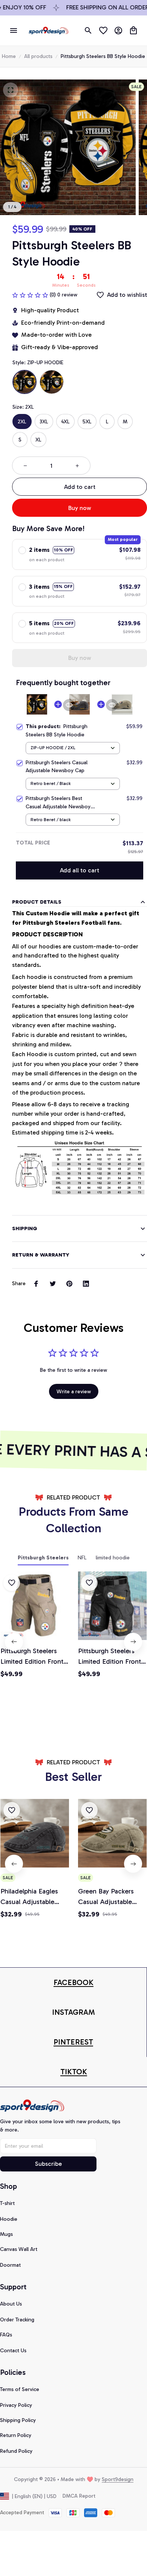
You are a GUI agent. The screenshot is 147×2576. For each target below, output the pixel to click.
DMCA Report (79, 2496)
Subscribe (48, 2164)
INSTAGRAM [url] (73, 2012)
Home (9, 56)
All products (38, 56)
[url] (73, 1983)
